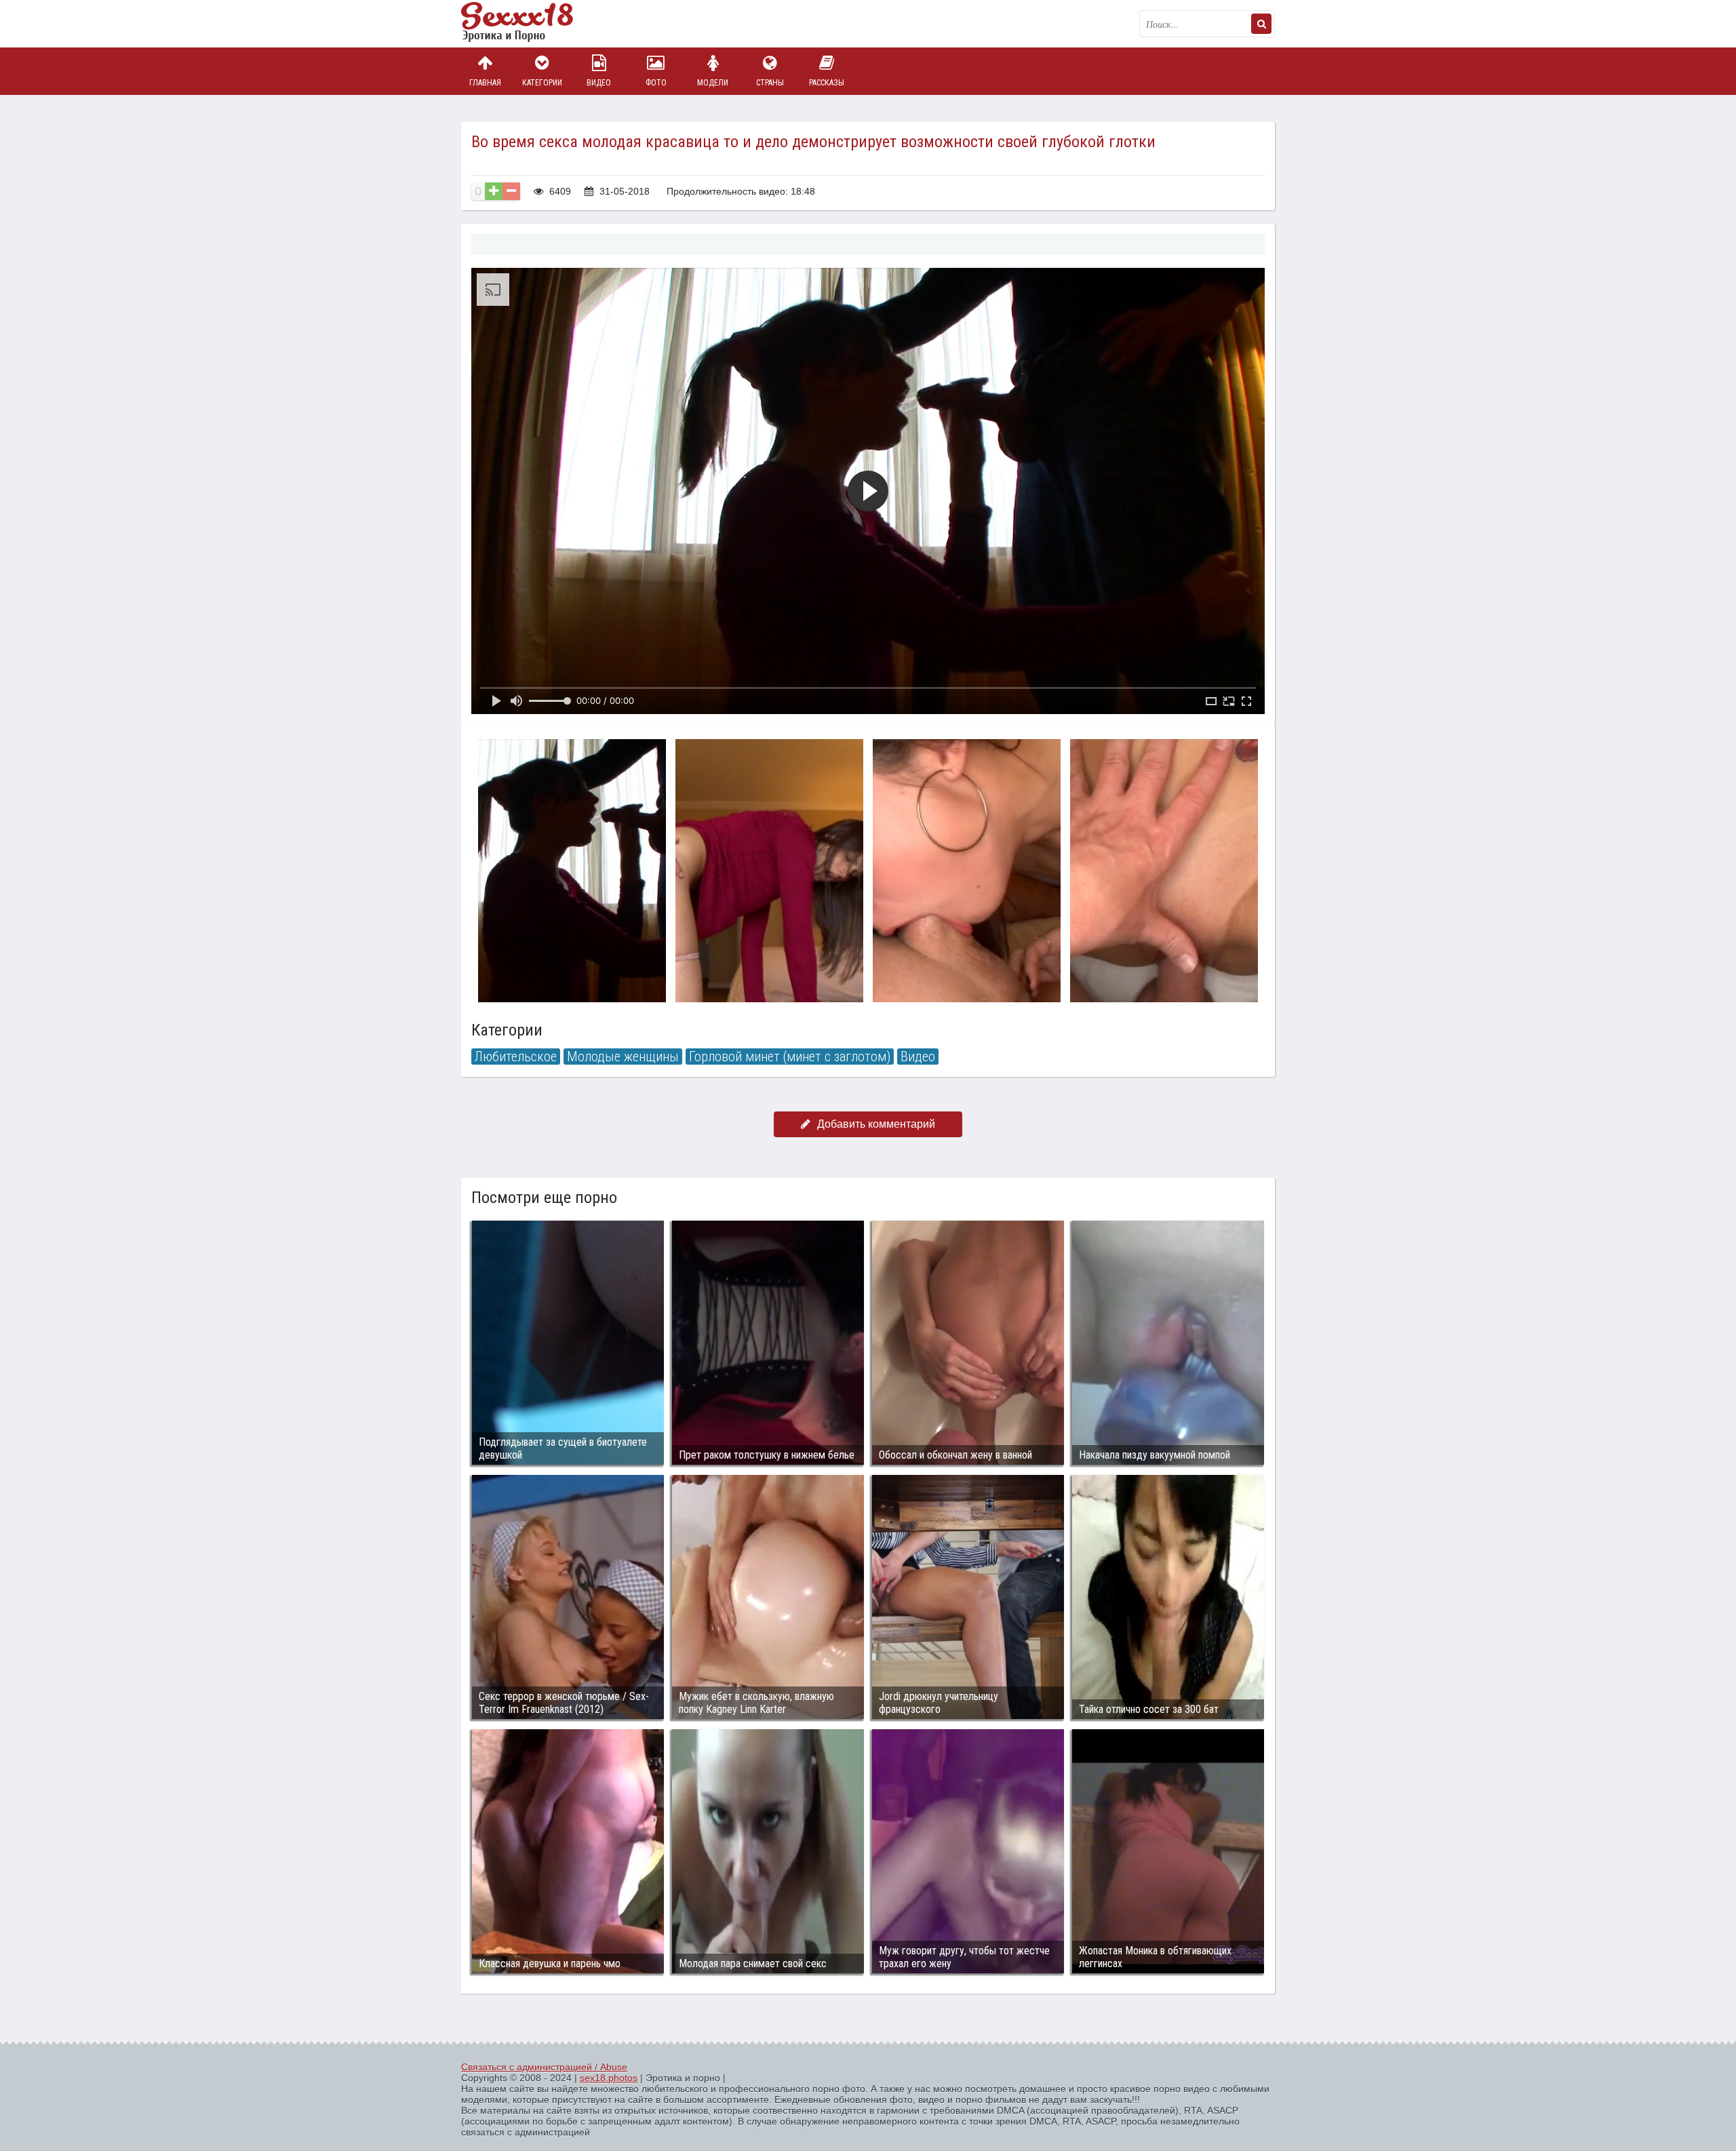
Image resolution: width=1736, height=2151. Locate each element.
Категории (542, 83)
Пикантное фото (529, 24)
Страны (770, 83)
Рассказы (827, 83)
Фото (656, 83)
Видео (599, 83)
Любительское (516, 1057)
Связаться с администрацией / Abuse (544, 2067)
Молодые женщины (623, 1057)
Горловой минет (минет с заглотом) (790, 1057)
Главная (485, 83)
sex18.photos (609, 2078)
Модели (713, 83)
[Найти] (1261, 24)
